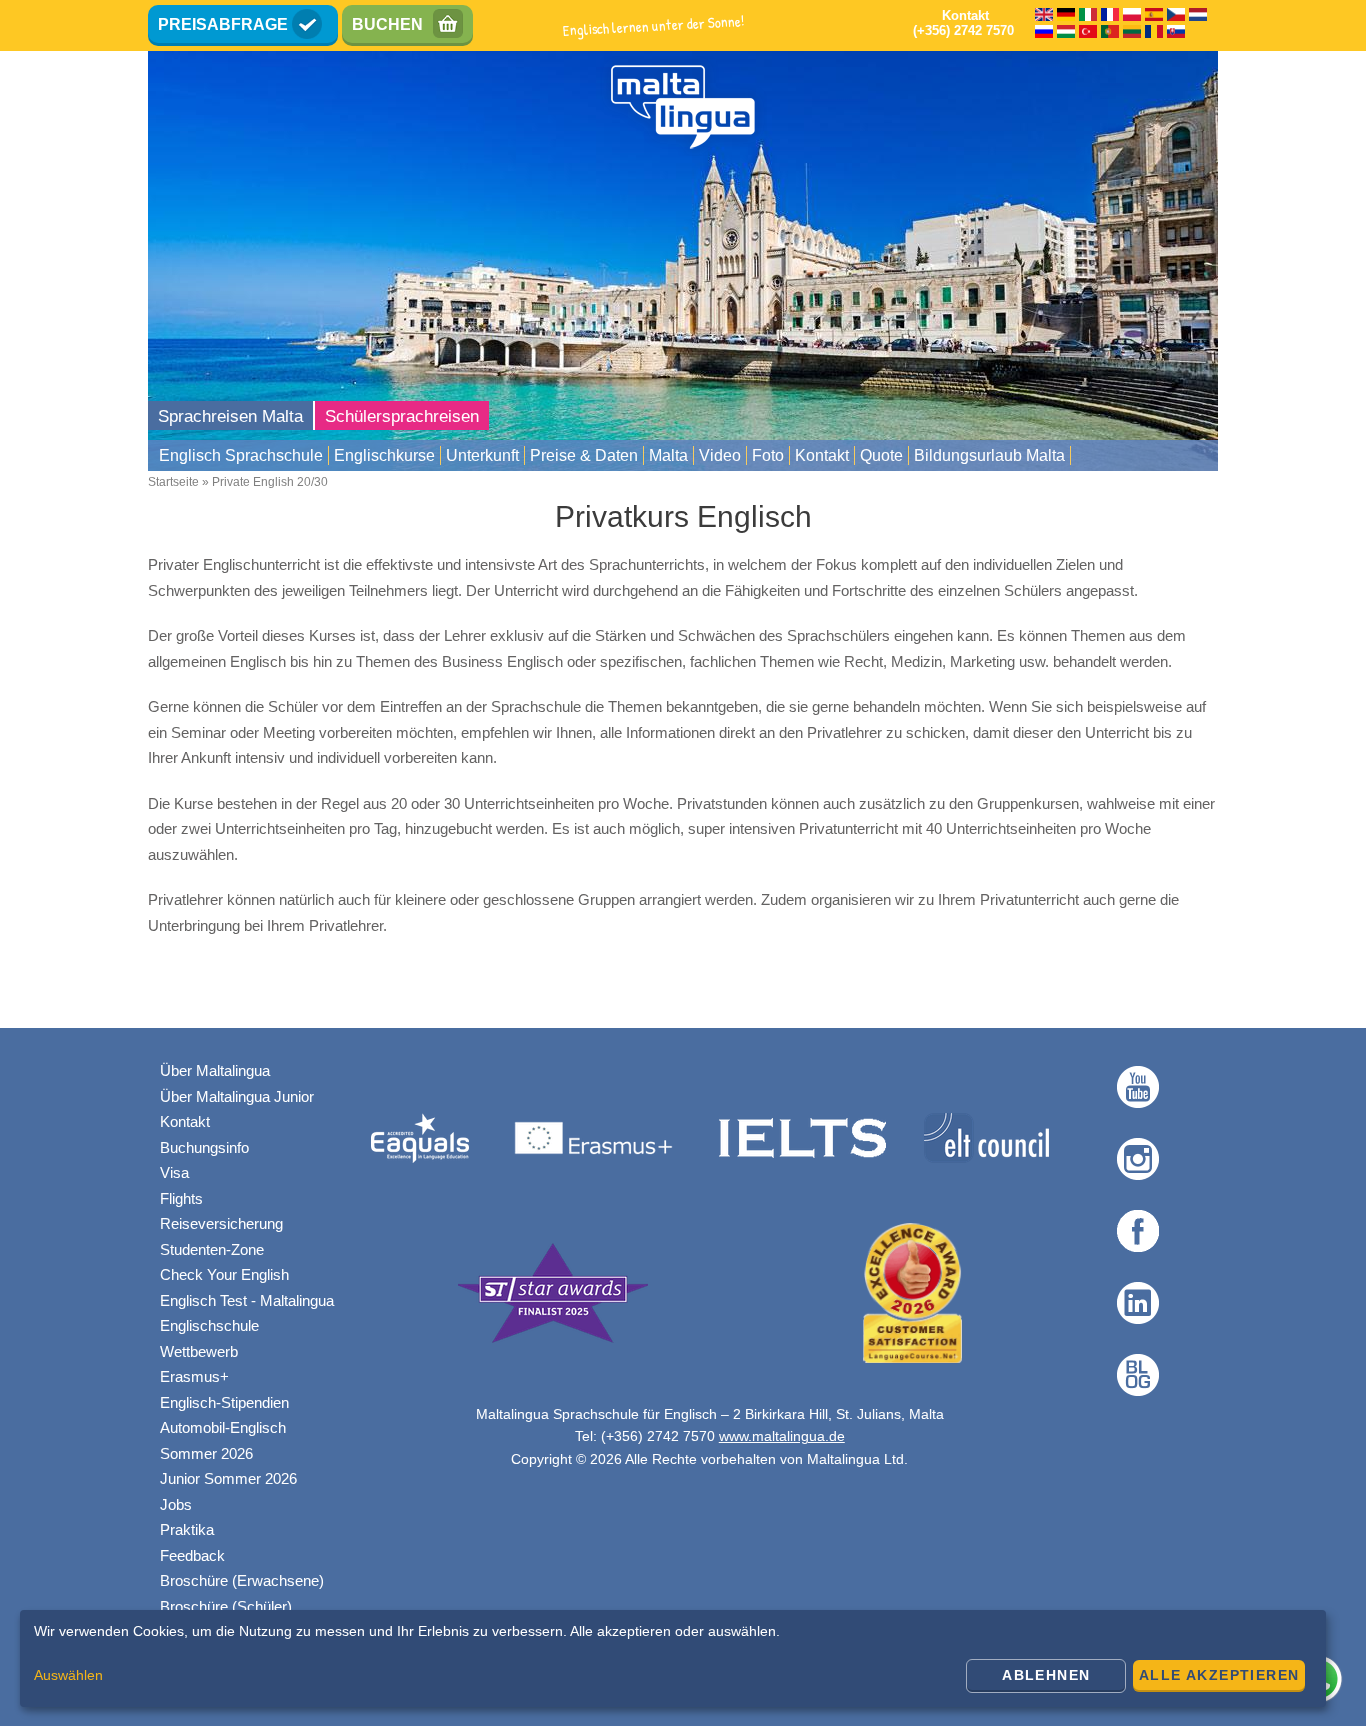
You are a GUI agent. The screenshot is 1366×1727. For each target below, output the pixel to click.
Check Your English (224, 1274)
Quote (881, 455)
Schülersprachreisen (402, 416)
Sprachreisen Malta (230, 416)
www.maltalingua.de (782, 1436)
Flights (181, 1198)
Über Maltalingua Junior (237, 1096)
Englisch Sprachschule (241, 455)
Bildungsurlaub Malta (989, 455)
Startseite (173, 482)
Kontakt (822, 455)
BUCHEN (387, 24)
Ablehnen (1046, 1675)
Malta (668, 455)
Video (720, 455)
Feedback (192, 1555)
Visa (174, 1172)
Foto (768, 455)
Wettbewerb (199, 1351)
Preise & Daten (584, 455)
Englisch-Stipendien (224, 1402)
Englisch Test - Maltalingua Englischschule (247, 1313)
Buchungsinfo (204, 1147)
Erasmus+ (194, 1376)
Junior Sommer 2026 (228, 1478)
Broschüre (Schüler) (226, 1606)
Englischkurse (384, 455)
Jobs (176, 1504)
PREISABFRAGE (223, 24)
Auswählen (68, 1675)
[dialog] (673, 1658)
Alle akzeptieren (1219, 1675)
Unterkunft (482, 455)
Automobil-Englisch (223, 1427)
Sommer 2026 (206, 1453)
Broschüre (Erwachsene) (242, 1580)
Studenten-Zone (212, 1249)
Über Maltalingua (215, 1070)
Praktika (187, 1529)
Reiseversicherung (221, 1223)
